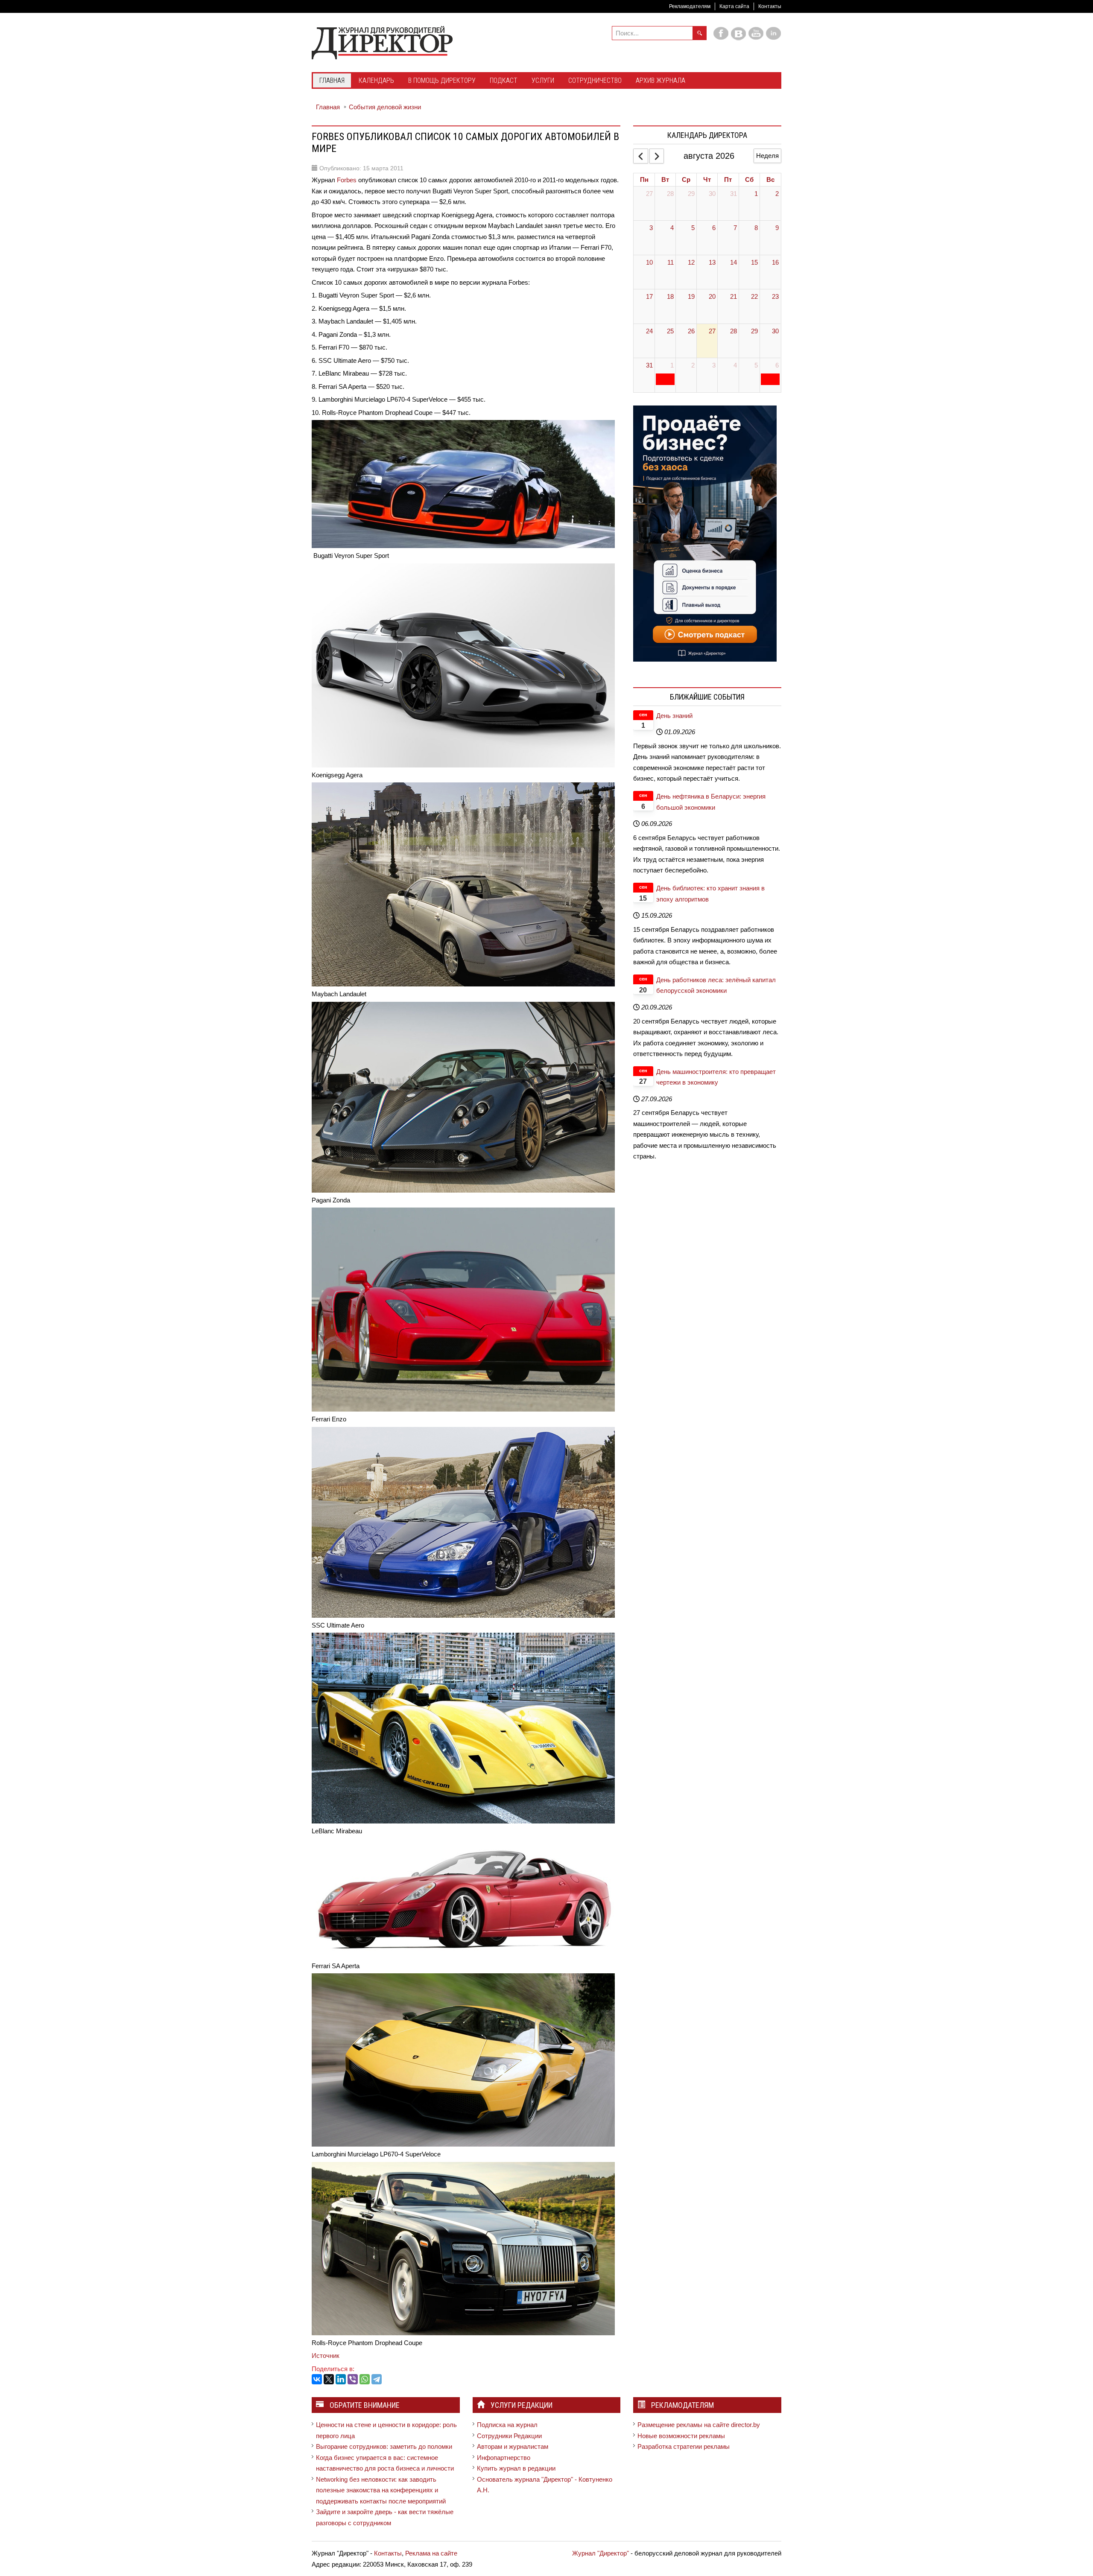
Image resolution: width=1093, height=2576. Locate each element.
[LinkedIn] (341, 2379)
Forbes (347, 180)
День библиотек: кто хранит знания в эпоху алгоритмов (710, 894)
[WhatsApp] (365, 2379)
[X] (329, 2379)
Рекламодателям (690, 6)
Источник (326, 2356)
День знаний (674, 716)
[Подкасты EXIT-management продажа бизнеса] (705, 533)
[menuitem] (332, 81)
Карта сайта (734, 6)
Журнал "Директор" (601, 2553)
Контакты (770, 6)
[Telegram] (377, 2379)
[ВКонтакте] (317, 2379)
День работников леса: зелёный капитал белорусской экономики (716, 985)
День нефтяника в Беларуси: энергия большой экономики (711, 802)
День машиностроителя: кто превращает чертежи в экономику (716, 1077)
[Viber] (353, 2379)
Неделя (767, 156)
